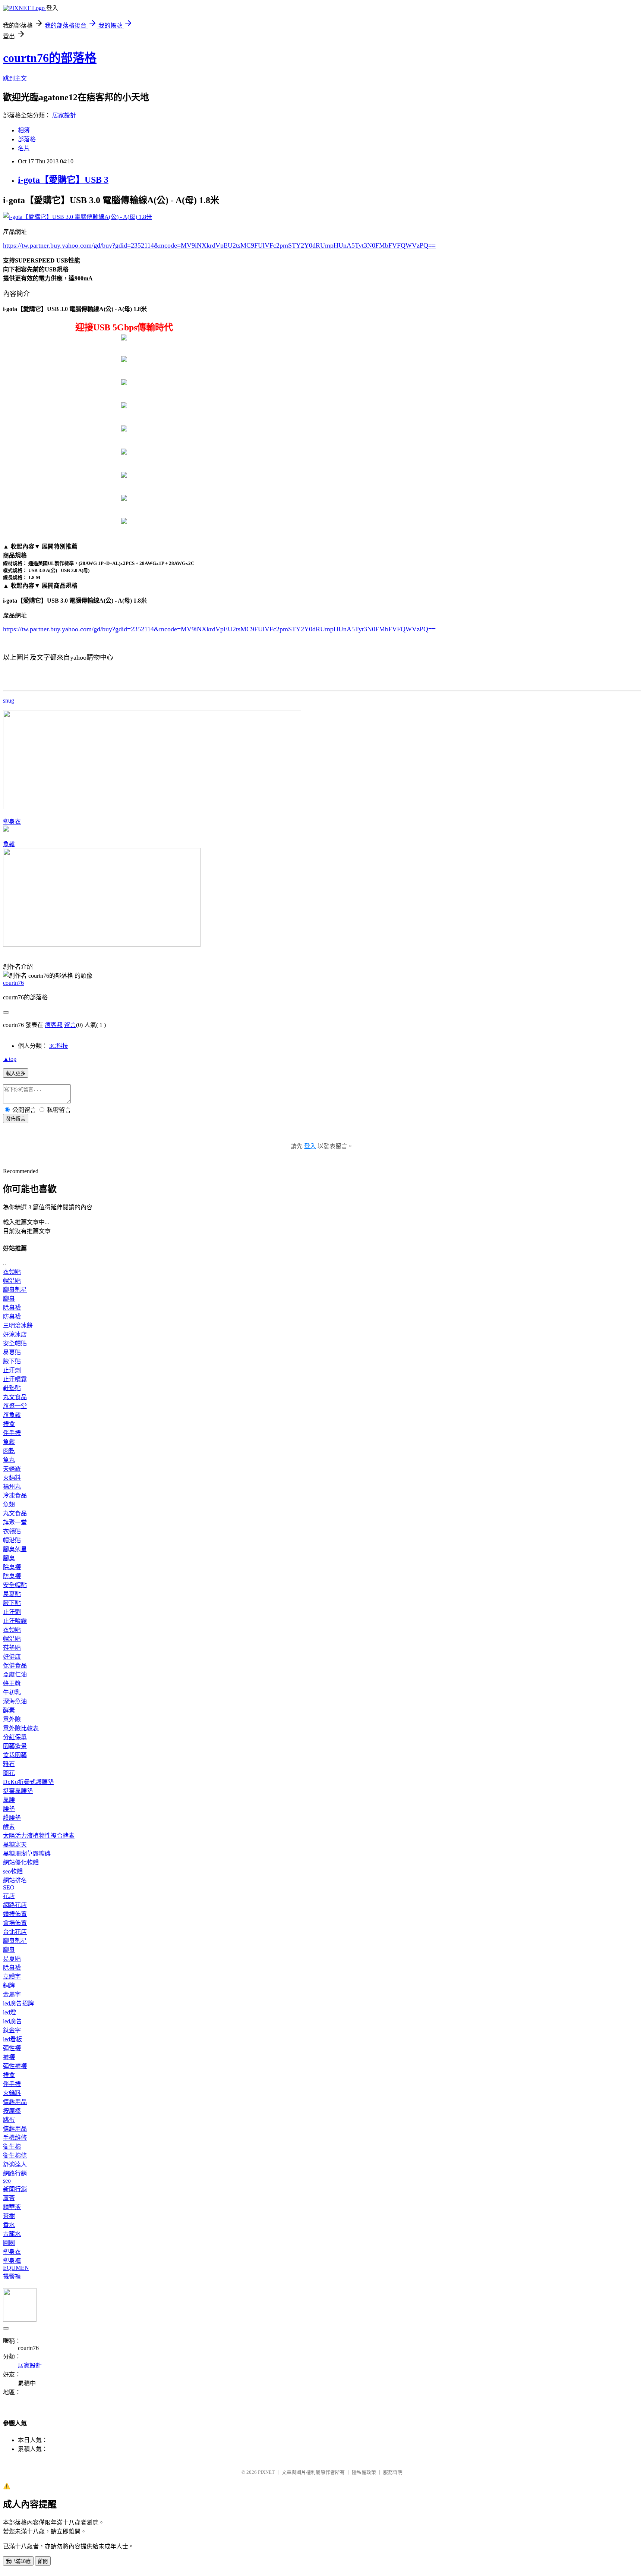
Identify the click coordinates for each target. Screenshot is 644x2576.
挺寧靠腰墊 (18, 1791)
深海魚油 (15, 1701)
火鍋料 (12, 1478)
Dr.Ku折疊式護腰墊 (28, 1782)
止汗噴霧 (15, 1379)
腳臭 (9, 1299)
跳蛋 (9, 2120)
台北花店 (15, 1932)
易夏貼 (12, 1352)
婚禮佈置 (15, 1914)
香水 (9, 2225)
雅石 (9, 1764)
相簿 (24, 130)
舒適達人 (15, 2165)
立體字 (12, 1977)
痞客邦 (54, 1025)
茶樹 (9, 2216)
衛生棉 (12, 2147)
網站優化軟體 (21, 1862)
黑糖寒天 (15, 1845)
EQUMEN (16, 2268)
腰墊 (9, 1809)
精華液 (12, 2207)
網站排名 (15, 1880)
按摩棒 (12, 2111)
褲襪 (9, 2057)
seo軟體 (13, 1871)
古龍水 (12, 2234)
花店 (9, 1896)
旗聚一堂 (15, 1406)
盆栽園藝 (15, 1755)
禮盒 (9, 1424)
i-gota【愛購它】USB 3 (63, 180)
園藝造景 (15, 1746)
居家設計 (64, 115)
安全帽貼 (15, 1343)
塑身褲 (12, 2261)
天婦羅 (12, 1469)
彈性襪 (12, 2048)
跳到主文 (15, 78)
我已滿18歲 (18, 2561)
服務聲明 (393, 2472)
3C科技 (59, 1046)
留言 (70, 1025)
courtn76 (13, 983)
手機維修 (15, 2138)
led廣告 (12, 2021)
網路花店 (15, 1905)
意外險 (12, 1719)
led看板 (12, 2039)
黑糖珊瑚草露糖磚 (27, 1854)
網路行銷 (15, 2173)
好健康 (12, 1657)
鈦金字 (12, 2030)
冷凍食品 (15, 1496)
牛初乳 (12, 1692)
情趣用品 (15, 2102)
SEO (9, 1887)
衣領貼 (12, 1272)
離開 (43, 2561)
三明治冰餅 (18, 1325)
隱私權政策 (364, 2472)
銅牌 (9, 1986)
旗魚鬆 (12, 1415)
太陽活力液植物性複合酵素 (39, 1836)
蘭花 (9, 1773)
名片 (24, 148)
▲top (10, 1059)
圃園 (9, 2243)
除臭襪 (12, 1308)
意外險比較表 (21, 1728)
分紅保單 (15, 1737)
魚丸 (9, 1460)
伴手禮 (12, 1433)
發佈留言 (16, 1119)
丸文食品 (15, 1397)
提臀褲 (12, 2276)
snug (9, 700)
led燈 (10, 2012)
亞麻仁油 (15, 1675)
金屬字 (12, 1994)
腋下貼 (12, 1361)
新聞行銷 (15, 2189)
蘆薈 (9, 2198)
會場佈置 (15, 1923)
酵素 (9, 1710)
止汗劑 (12, 1370)
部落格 (27, 139)
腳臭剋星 (15, 1290)
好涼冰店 (15, 1334)
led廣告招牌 (18, 2003)
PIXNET (266, 2472)
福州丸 (12, 1487)
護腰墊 (12, 1818)
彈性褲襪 (15, 2066)
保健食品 (15, 1666)
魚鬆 (9, 844)
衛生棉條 (15, 2156)
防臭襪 (12, 1317)
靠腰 (9, 1800)
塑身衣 (12, 822)
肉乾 (9, 1451)
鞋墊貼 (12, 1388)
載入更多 (16, 1073)
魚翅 (9, 1504)
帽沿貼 (12, 1281)
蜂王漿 (12, 1683)
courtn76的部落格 (50, 58)
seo (7, 2181)
